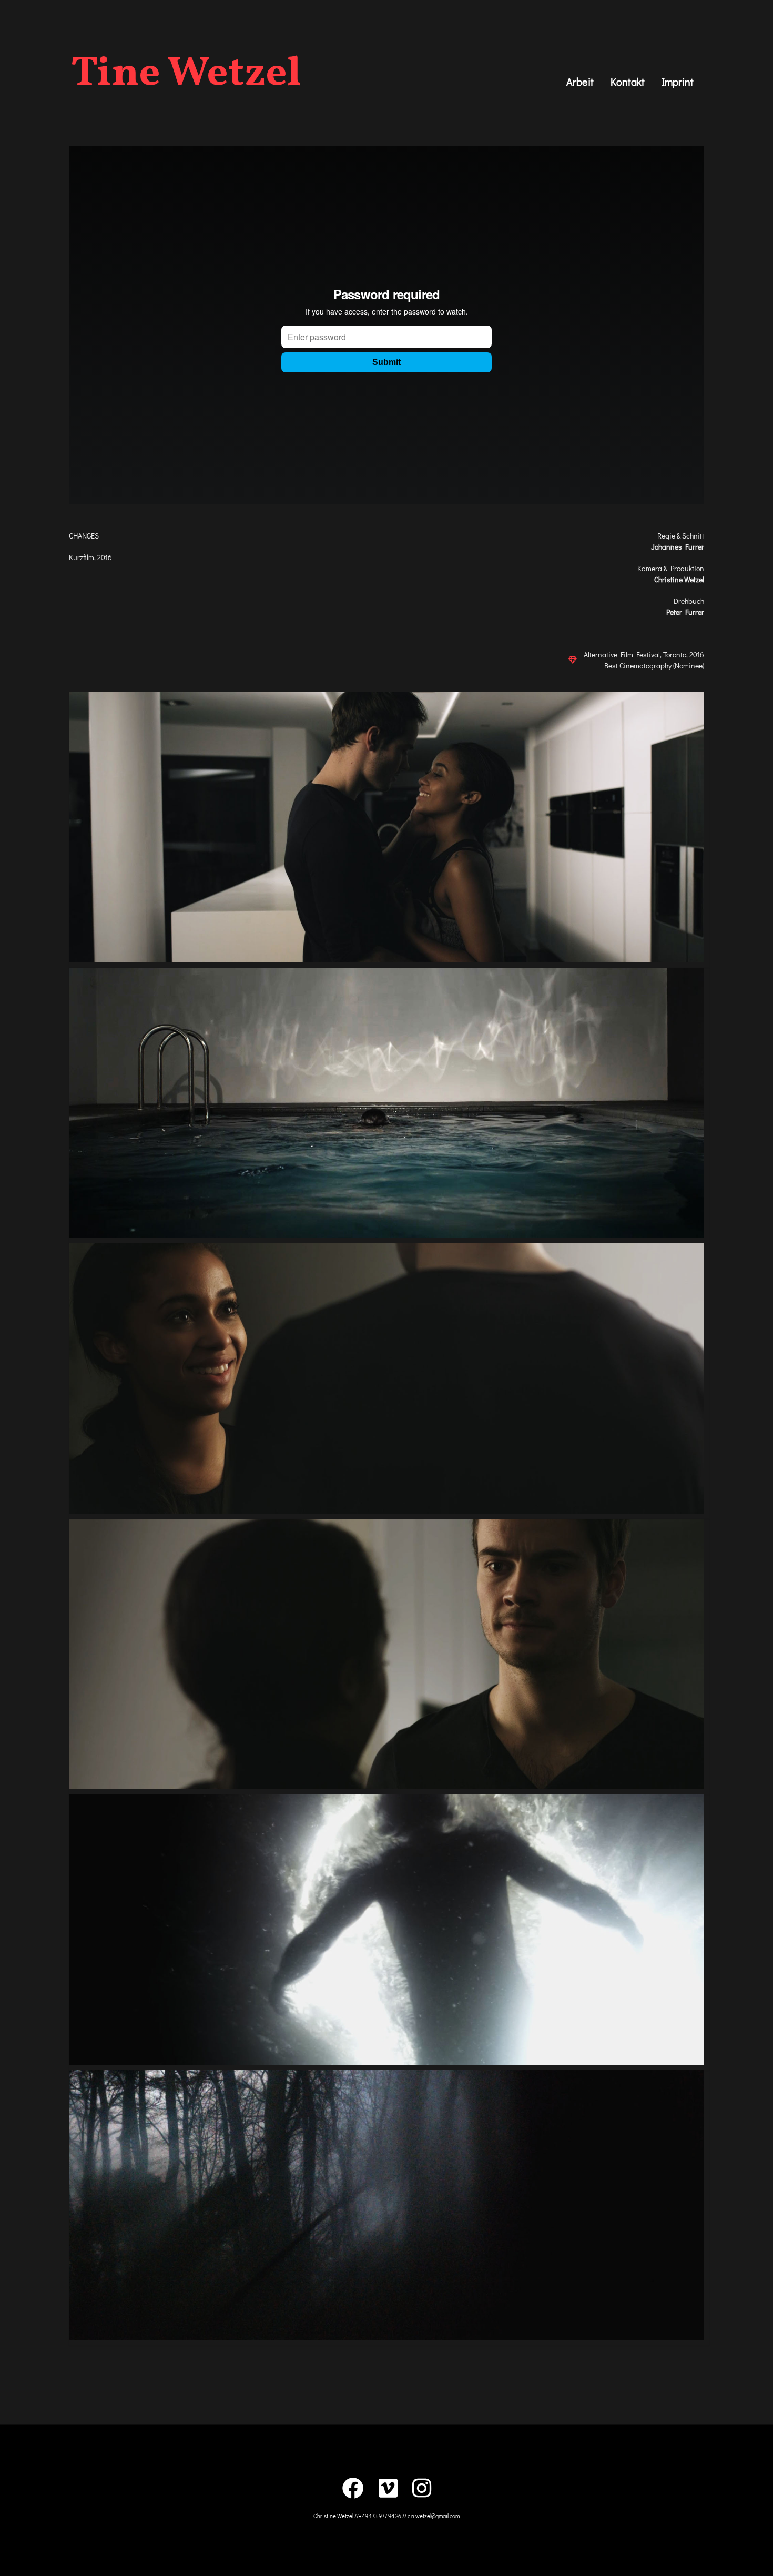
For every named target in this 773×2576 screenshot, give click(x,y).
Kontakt (628, 82)
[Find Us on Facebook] (353, 2488)
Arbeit (580, 82)
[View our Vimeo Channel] (388, 2488)
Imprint (678, 82)
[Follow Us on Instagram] (422, 2488)
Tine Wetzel (186, 75)
